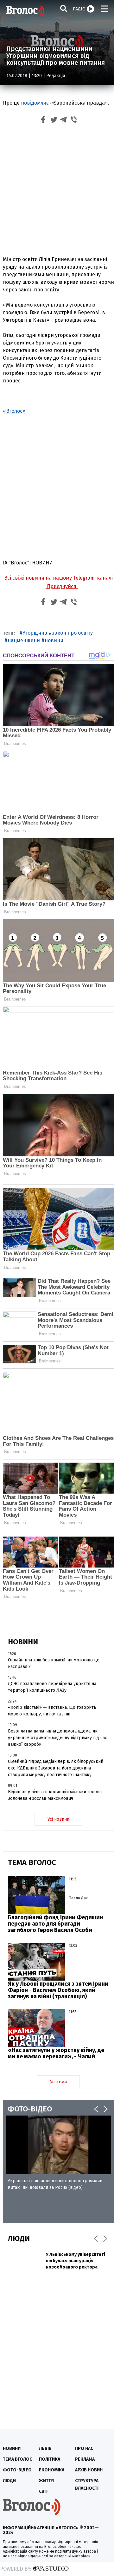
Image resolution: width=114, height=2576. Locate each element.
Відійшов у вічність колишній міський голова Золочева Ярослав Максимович (55, 1795)
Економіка (52, 2470)
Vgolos (25, 11)
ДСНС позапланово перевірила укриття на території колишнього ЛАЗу (52, 1687)
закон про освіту (72, 633)
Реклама (85, 2459)
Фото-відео (17, 2470)
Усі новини (58, 1819)
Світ (44, 2491)
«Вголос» (14, 411)
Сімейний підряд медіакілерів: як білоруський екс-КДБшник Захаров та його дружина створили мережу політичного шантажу (56, 1768)
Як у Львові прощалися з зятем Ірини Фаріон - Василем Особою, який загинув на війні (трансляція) (58, 1990)
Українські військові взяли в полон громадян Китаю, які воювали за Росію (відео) (55, 2184)
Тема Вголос (17, 2459)
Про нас (84, 2448)
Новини (12, 2448)
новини (54, 640)
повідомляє (35, 103)
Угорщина (35, 633)
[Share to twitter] (54, 121)
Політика (50, 2459)
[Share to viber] (74, 121)
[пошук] (64, 8)
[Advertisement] (57, 191)
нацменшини (24, 640)
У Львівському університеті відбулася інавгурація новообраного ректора (76, 2261)
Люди (9, 2481)
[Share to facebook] (43, 121)
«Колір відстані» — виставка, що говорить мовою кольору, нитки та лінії (52, 1711)
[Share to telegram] (64, 121)
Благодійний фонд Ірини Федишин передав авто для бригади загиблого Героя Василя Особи (55, 1924)
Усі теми (58, 2082)
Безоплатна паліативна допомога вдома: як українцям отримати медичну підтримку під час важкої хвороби (57, 1738)
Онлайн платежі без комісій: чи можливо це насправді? (54, 1663)
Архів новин (89, 2470)
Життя (46, 2481)
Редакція (56, 76)
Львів (45, 2448)
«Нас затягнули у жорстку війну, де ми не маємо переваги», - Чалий (56, 2053)
